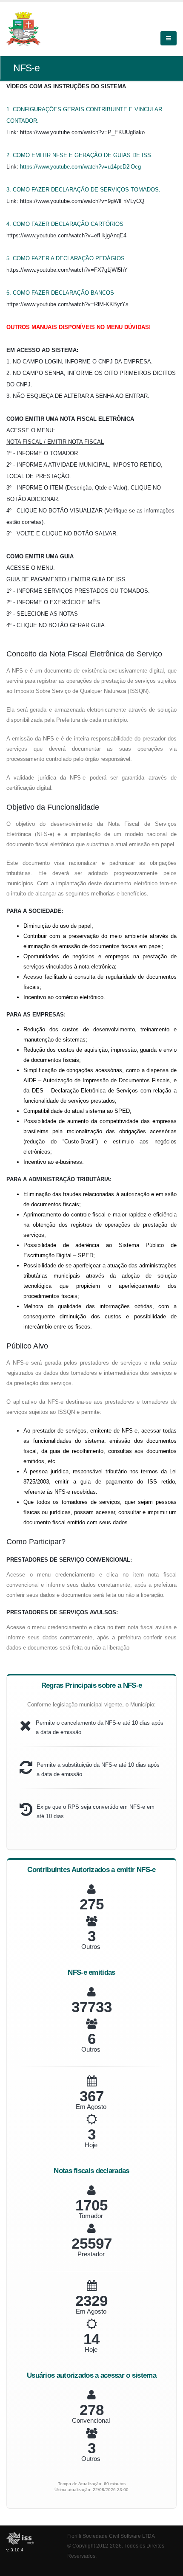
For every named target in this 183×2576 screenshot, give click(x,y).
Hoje (91, 2145)
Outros (91, 1947)
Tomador (91, 2216)
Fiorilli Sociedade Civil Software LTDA (111, 2536)
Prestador (91, 2254)
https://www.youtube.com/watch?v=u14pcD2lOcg (80, 167)
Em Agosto (91, 2107)
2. (10, 155)
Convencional (91, 2420)
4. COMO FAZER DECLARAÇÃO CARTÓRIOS (65, 224)
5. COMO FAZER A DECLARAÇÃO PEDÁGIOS (66, 258)
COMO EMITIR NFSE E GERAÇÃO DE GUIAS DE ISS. (83, 155)
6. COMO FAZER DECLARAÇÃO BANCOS (60, 293)
